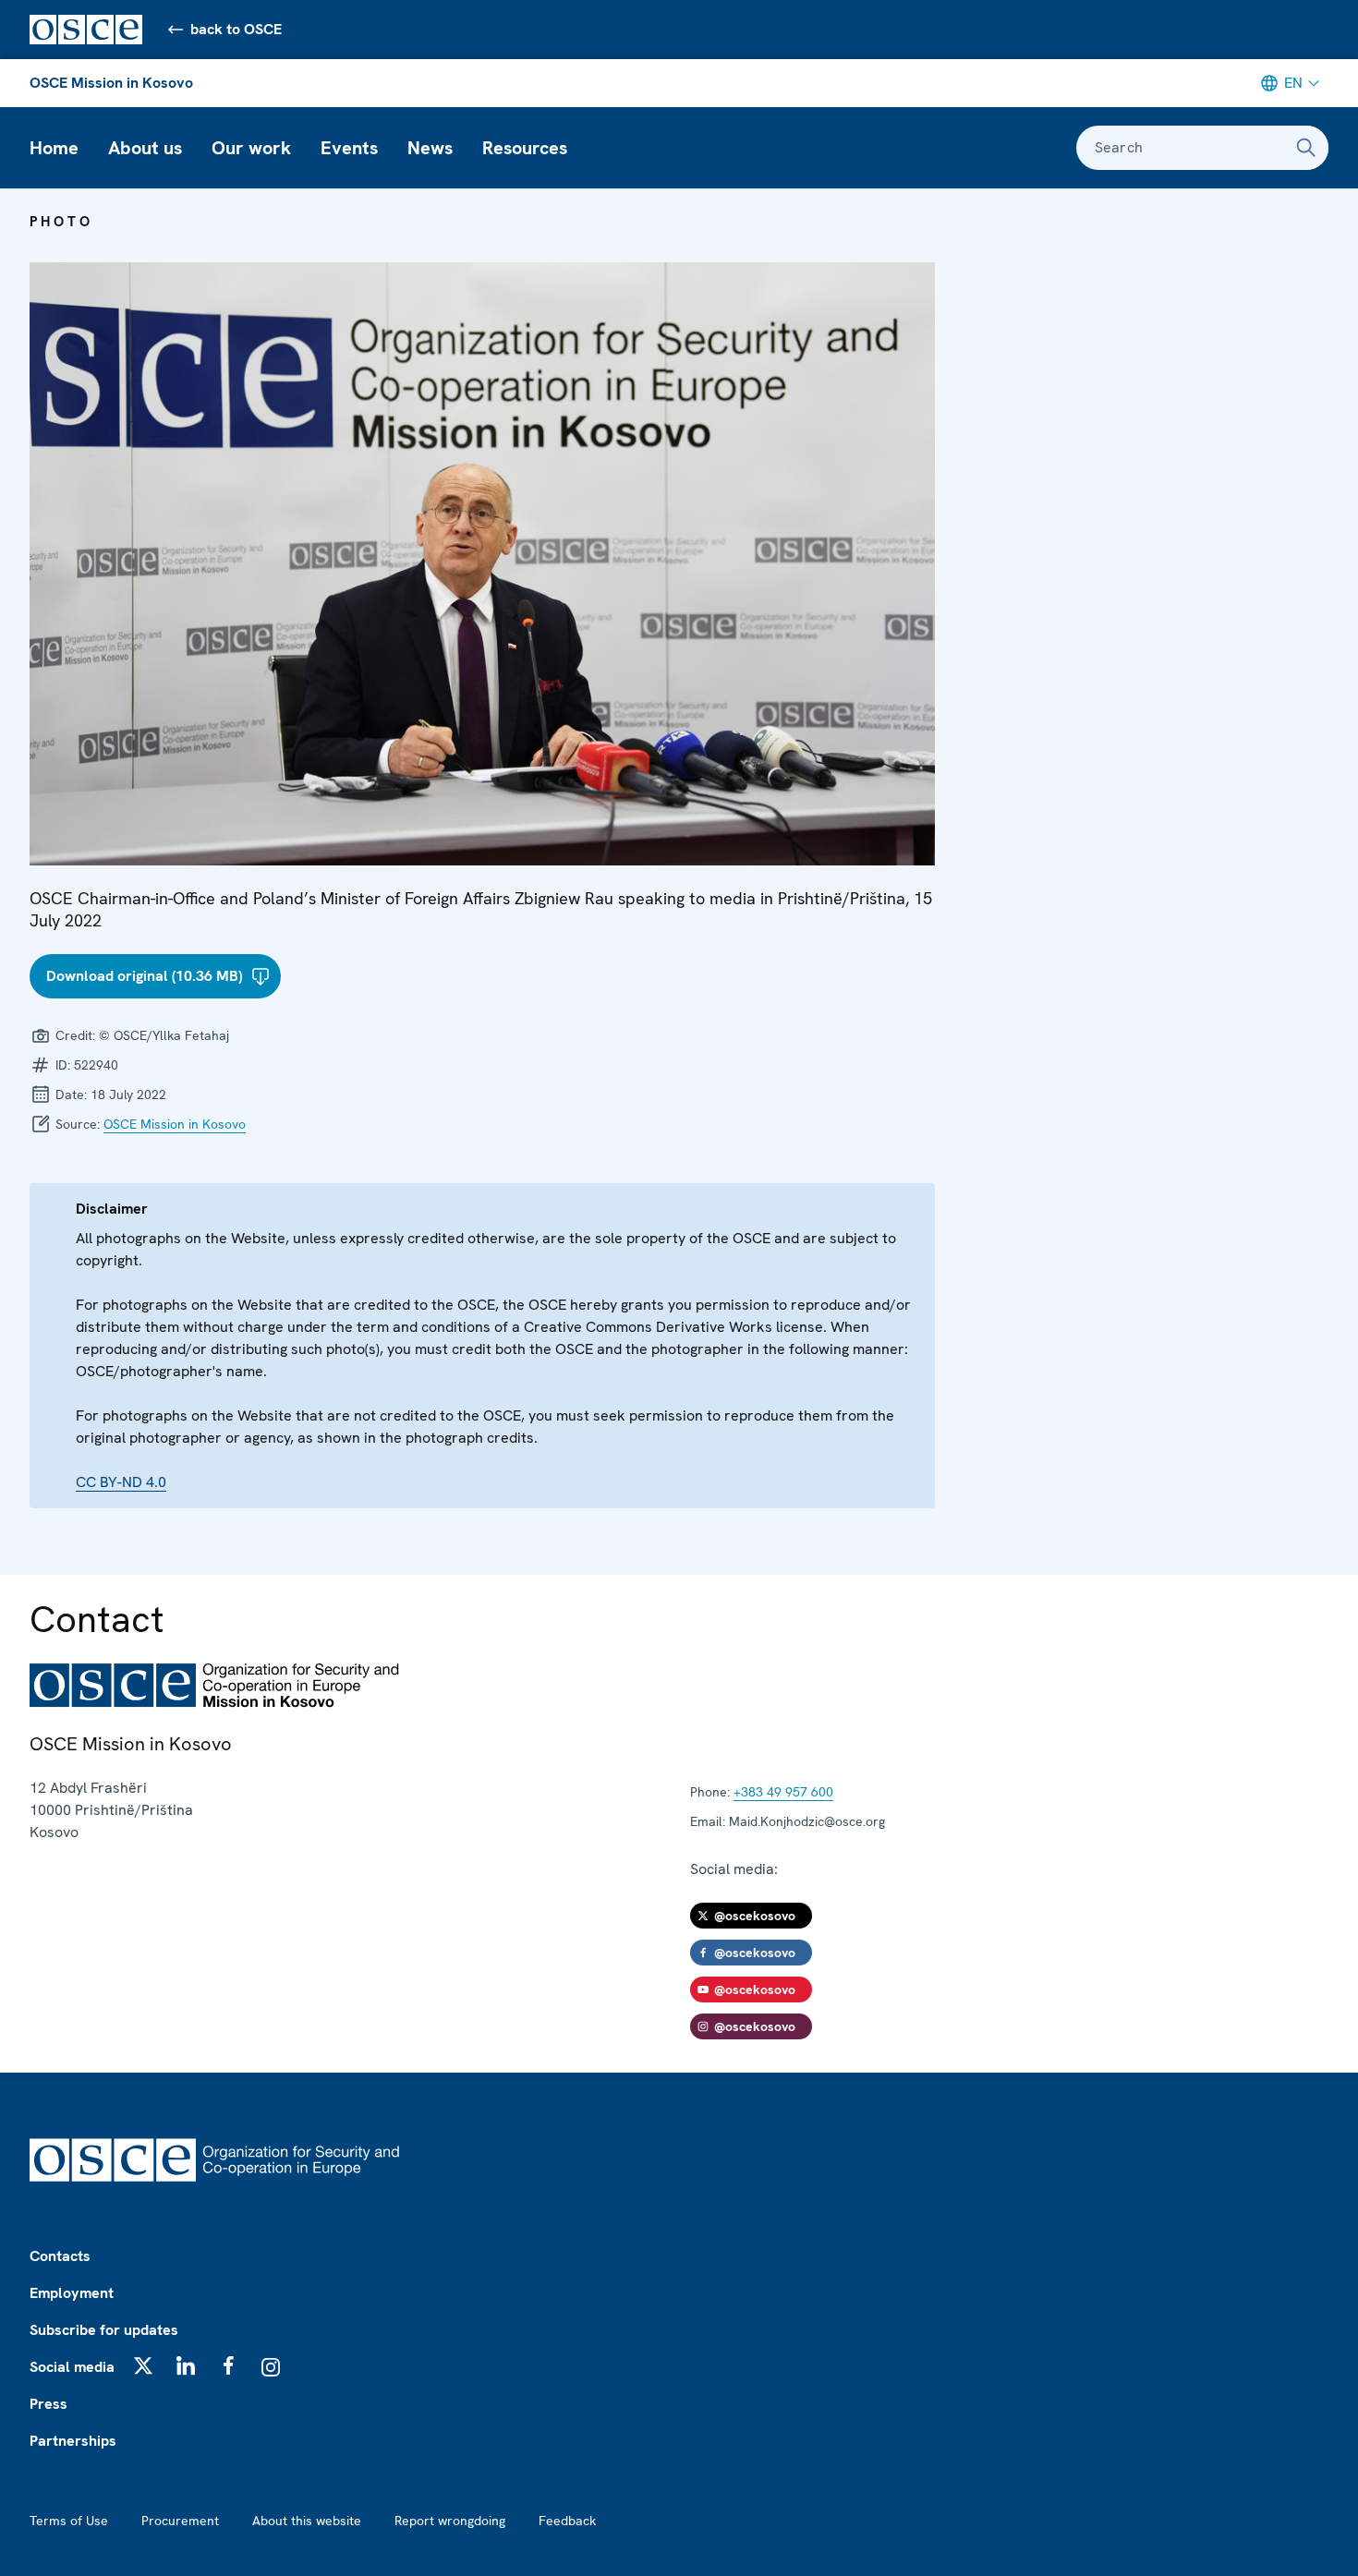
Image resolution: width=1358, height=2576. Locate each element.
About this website (307, 2521)
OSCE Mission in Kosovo (111, 83)
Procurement (180, 2521)
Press (48, 2404)
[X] (143, 2365)
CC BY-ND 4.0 (121, 1482)
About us (145, 148)
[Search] (1306, 148)
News (430, 148)
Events (349, 148)
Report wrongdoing (450, 2521)
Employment (72, 2293)
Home (54, 148)
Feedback (567, 2521)
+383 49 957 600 (783, 1792)
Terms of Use (69, 2521)
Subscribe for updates (104, 2330)
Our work (251, 148)
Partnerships (73, 2441)
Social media (72, 2367)
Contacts (60, 2256)
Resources (525, 148)
